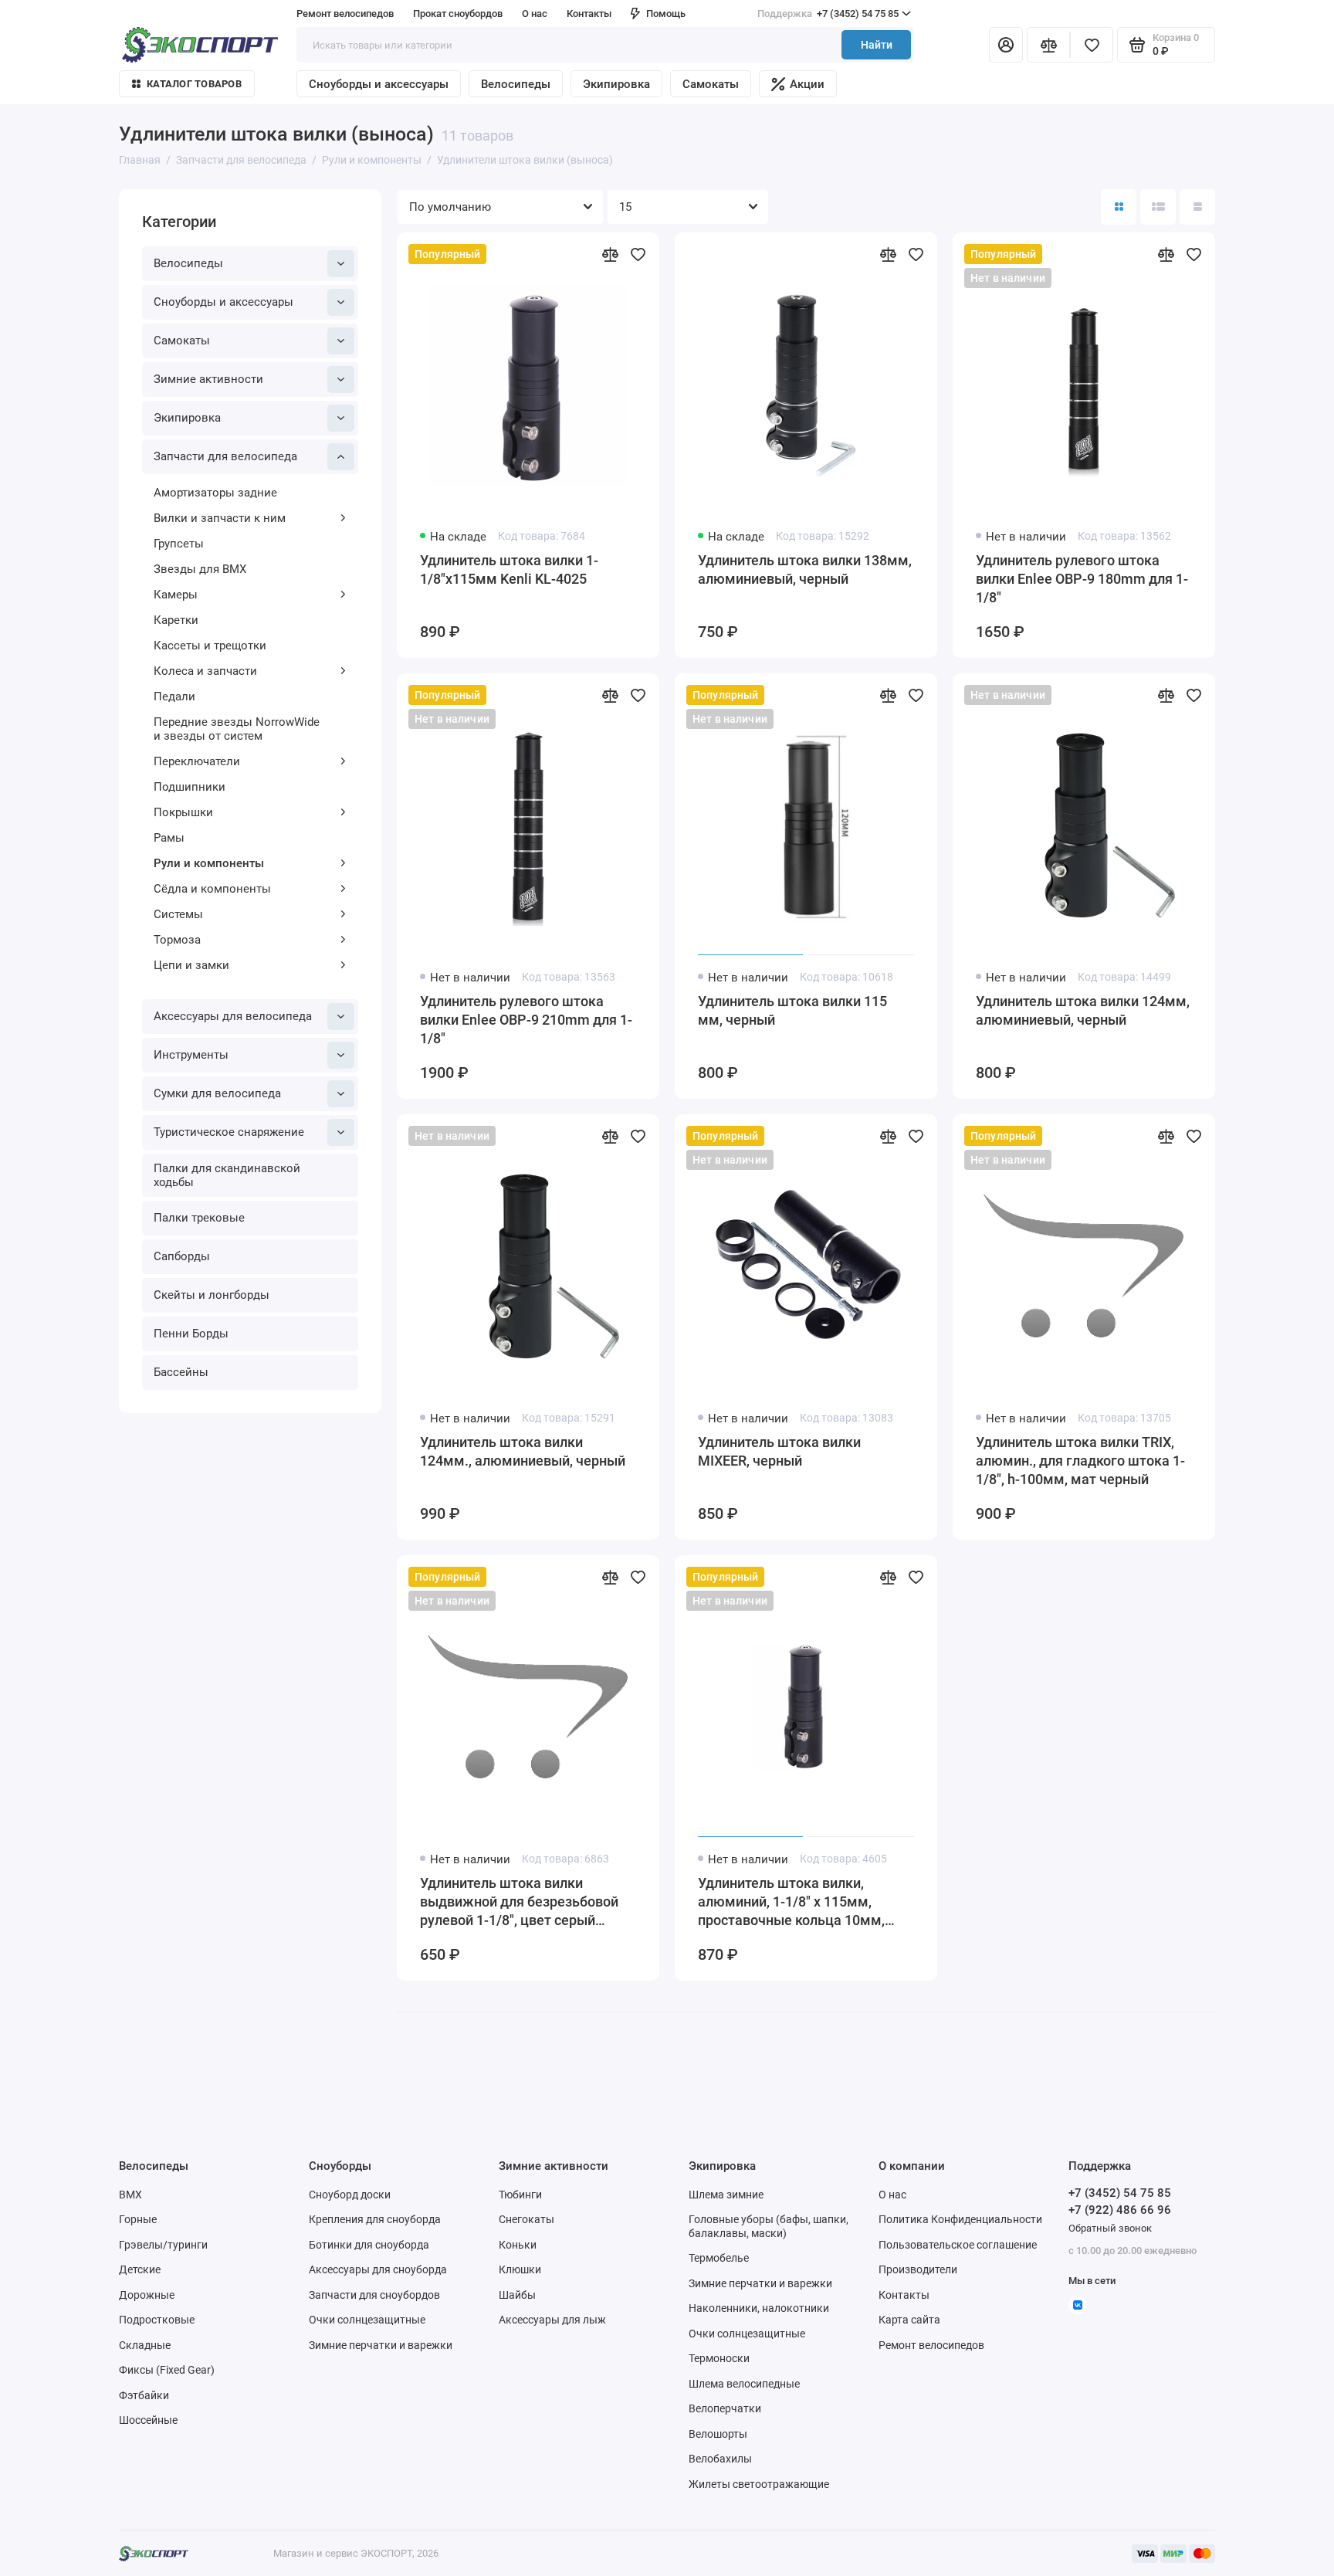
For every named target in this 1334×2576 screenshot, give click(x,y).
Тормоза (177, 940)
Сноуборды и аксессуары (379, 84)
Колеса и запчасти (205, 671)
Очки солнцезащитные (367, 2320)
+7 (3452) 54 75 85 (828, 14)
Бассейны (181, 1372)
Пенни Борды (191, 1334)
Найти (877, 45)
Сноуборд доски (350, 2195)
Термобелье (719, 2258)
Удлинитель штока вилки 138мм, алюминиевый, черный (805, 569)
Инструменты (191, 1055)
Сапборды (182, 1256)
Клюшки (520, 2269)
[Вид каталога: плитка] (1119, 207)
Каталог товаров (194, 84)
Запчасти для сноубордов (374, 2295)
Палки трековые (199, 1218)
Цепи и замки (191, 965)
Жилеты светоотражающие (759, 2484)
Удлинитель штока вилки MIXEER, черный (779, 1451)
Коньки (518, 2245)
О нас (892, 2195)
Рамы (169, 838)
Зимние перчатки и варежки (381, 2345)
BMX (130, 2195)
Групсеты (179, 544)
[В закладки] (638, 254)
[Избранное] (1092, 45)
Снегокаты (526, 2219)
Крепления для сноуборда (375, 2219)
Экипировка (616, 84)
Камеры (176, 595)
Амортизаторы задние (215, 493)
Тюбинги (520, 2195)
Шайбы (517, 2295)
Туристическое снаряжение (229, 1132)
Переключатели (197, 761)
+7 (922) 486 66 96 (1120, 2210)
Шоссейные (148, 2420)
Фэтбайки (144, 2395)
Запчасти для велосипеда (225, 456)
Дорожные (147, 2295)
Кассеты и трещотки (210, 646)
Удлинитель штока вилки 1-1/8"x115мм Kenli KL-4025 (509, 569)
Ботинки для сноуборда (369, 2245)
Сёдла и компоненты (212, 889)
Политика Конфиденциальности (960, 2219)
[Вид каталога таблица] (1197, 207)
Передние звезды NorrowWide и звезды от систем (237, 729)
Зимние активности (208, 379)
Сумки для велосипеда (217, 1093)
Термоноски (719, 2358)
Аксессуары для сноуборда (378, 2269)
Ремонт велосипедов (345, 14)
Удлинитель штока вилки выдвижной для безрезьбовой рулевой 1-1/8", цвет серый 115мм (519, 1902)
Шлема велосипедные (744, 2384)
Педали (174, 697)
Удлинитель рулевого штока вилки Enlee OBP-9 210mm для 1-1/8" (526, 1020)
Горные (138, 2219)
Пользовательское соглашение (958, 2245)
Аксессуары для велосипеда (233, 1016)
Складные (145, 2345)
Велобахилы (720, 2459)
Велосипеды (516, 84)
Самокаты (711, 84)
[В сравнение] (610, 254)
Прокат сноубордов (458, 14)
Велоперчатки (725, 2408)
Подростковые (157, 2320)
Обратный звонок (1110, 2228)
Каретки (176, 620)
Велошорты (718, 2434)
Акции (807, 84)
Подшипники (190, 787)
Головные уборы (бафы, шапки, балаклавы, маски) (769, 2226)
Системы (178, 914)
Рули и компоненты (209, 863)
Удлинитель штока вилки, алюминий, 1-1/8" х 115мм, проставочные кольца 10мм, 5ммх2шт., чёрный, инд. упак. (794, 1902)
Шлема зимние (726, 2195)
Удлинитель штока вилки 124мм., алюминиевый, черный (523, 1451)
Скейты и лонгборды (212, 1295)
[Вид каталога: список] (1158, 207)
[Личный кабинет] (1006, 45)
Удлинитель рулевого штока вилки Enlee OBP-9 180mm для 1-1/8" (1082, 579)
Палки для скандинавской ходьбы (227, 1175)
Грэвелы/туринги (163, 2245)
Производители (918, 2269)
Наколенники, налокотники (759, 2308)
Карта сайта (909, 2320)
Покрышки (183, 812)
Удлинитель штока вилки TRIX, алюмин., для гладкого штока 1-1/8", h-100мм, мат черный (1080, 1461)
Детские (140, 2269)
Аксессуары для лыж (552, 2320)
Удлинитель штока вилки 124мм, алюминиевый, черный (1083, 1010)
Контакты (589, 14)
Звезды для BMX (200, 569)
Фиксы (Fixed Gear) (167, 2370)
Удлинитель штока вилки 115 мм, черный (792, 1010)
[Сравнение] (1048, 45)
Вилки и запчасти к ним (220, 518)
